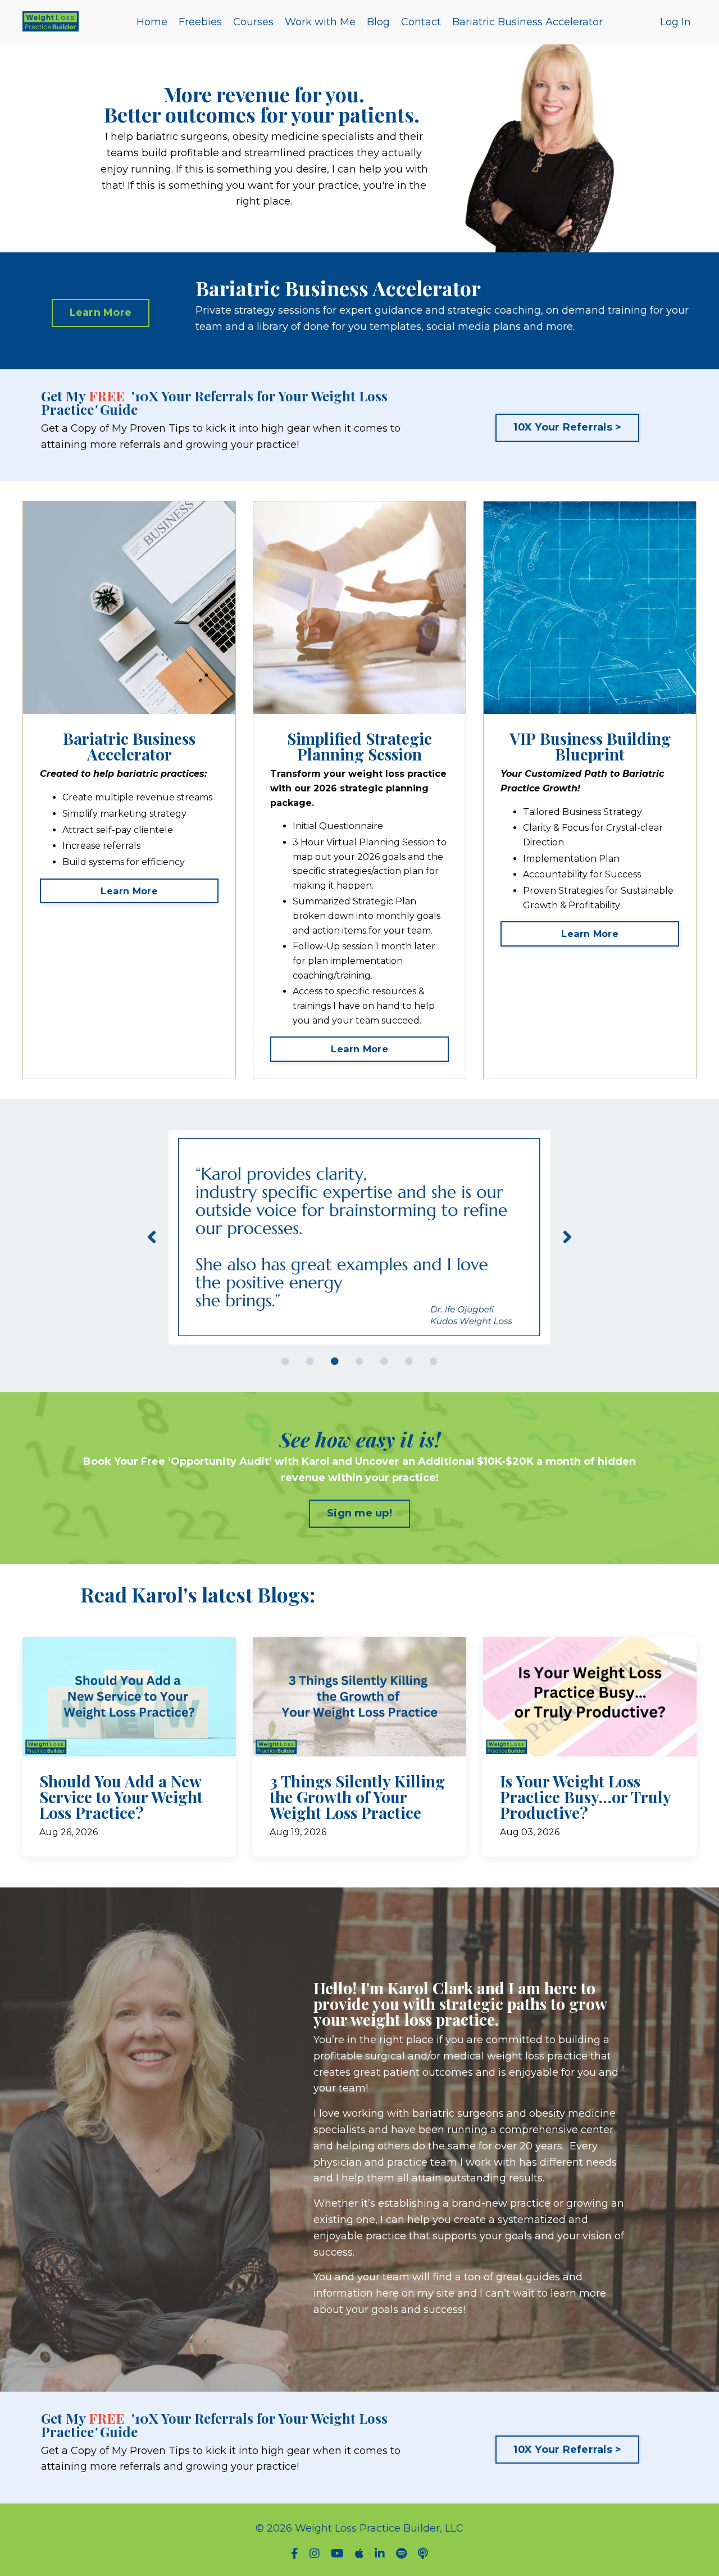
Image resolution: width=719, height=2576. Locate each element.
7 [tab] (434, 1361)
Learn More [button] (101, 313)
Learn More (129, 891)
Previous (152, 1237)
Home (152, 22)
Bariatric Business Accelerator (527, 22)
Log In (675, 22)
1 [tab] (285, 1361)
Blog (378, 22)
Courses (253, 22)
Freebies (200, 22)
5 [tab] (384, 1361)
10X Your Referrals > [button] (567, 427)
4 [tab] (359, 1361)
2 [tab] (310, 1361)
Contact (421, 22)
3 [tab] (335, 1361)
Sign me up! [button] (359, 1513)
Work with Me (320, 22)
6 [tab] (409, 1361)
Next (567, 1237)
